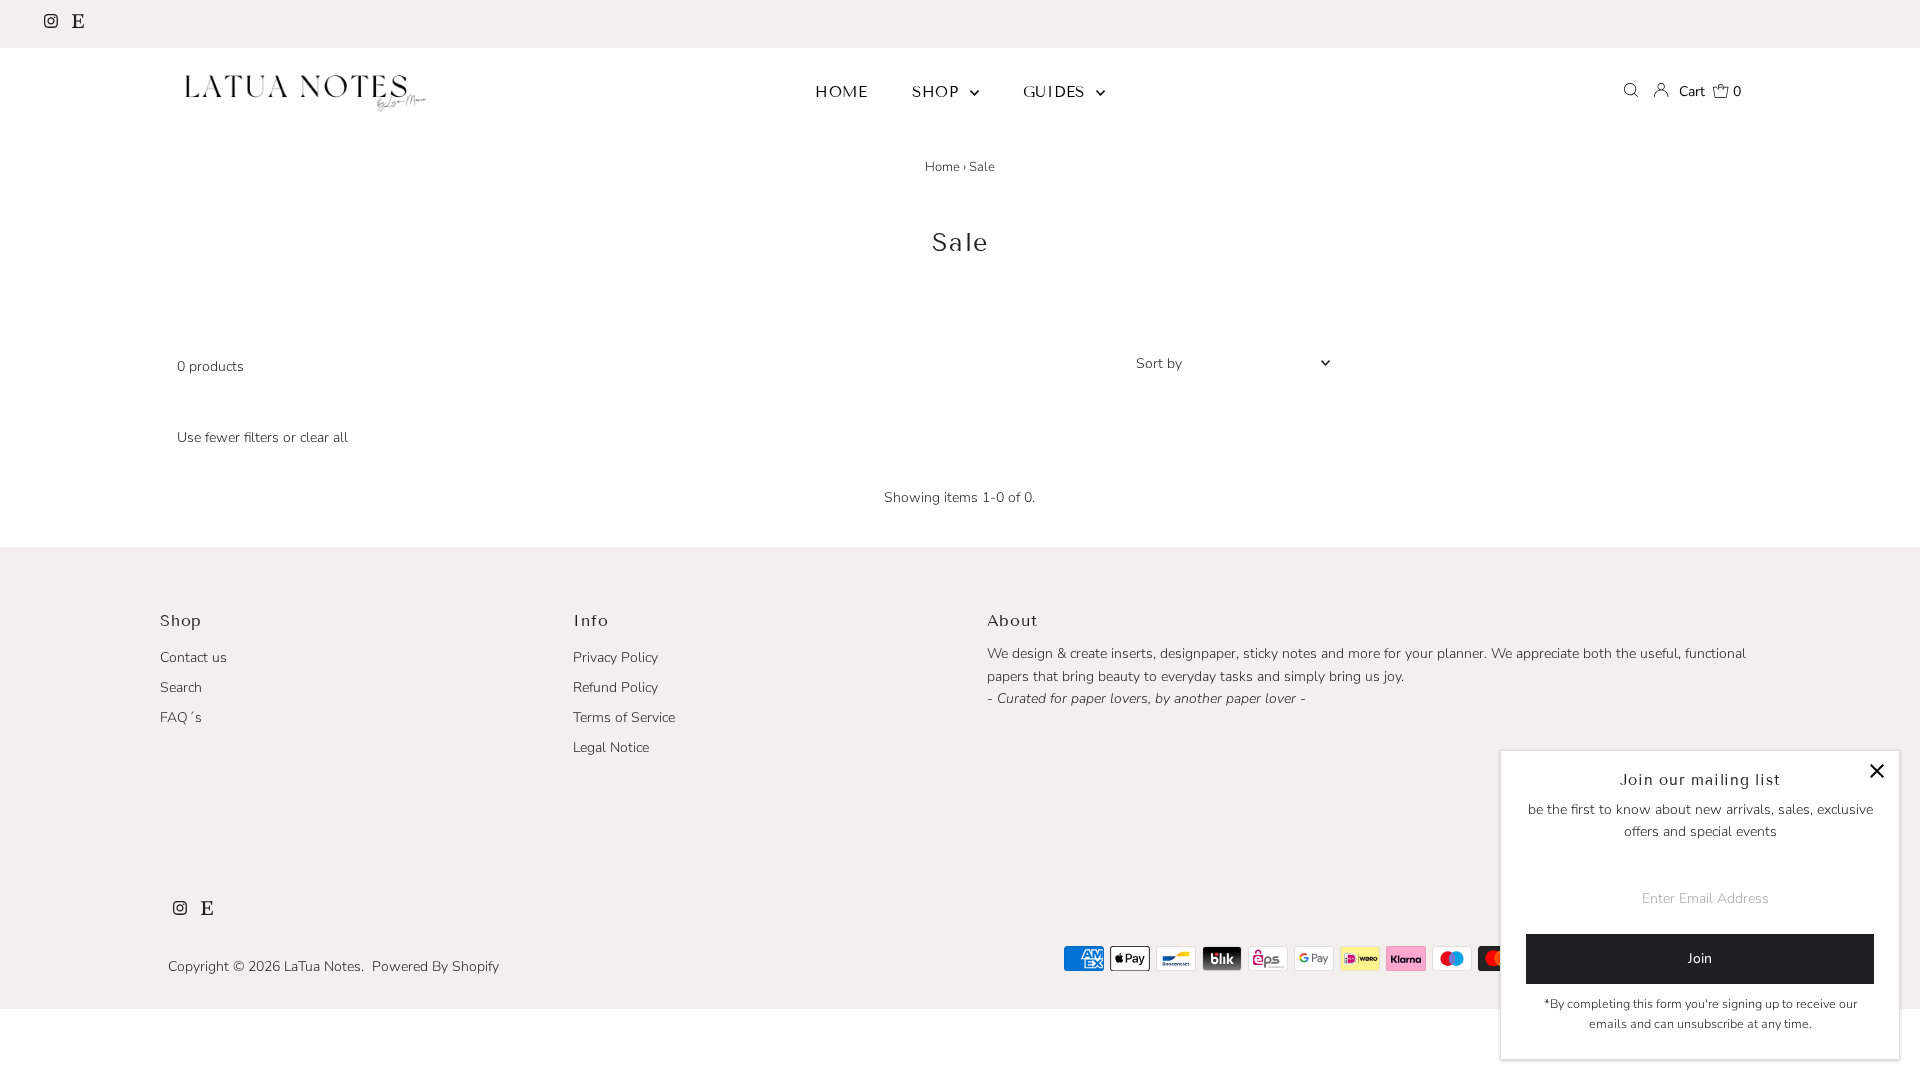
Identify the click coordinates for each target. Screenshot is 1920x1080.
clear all (324, 437)
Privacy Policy (615, 657)
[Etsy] (78, 24)
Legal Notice (611, 747)
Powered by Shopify (435, 966)
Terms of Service (624, 717)
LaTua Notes (322, 966)
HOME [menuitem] (841, 92)
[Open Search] (1631, 92)
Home (942, 167)
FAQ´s (181, 717)
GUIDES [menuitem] (1057, 92)
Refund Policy (615, 687)
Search (181, 687)
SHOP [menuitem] (938, 92)
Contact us (193, 657)
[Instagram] (51, 24)
